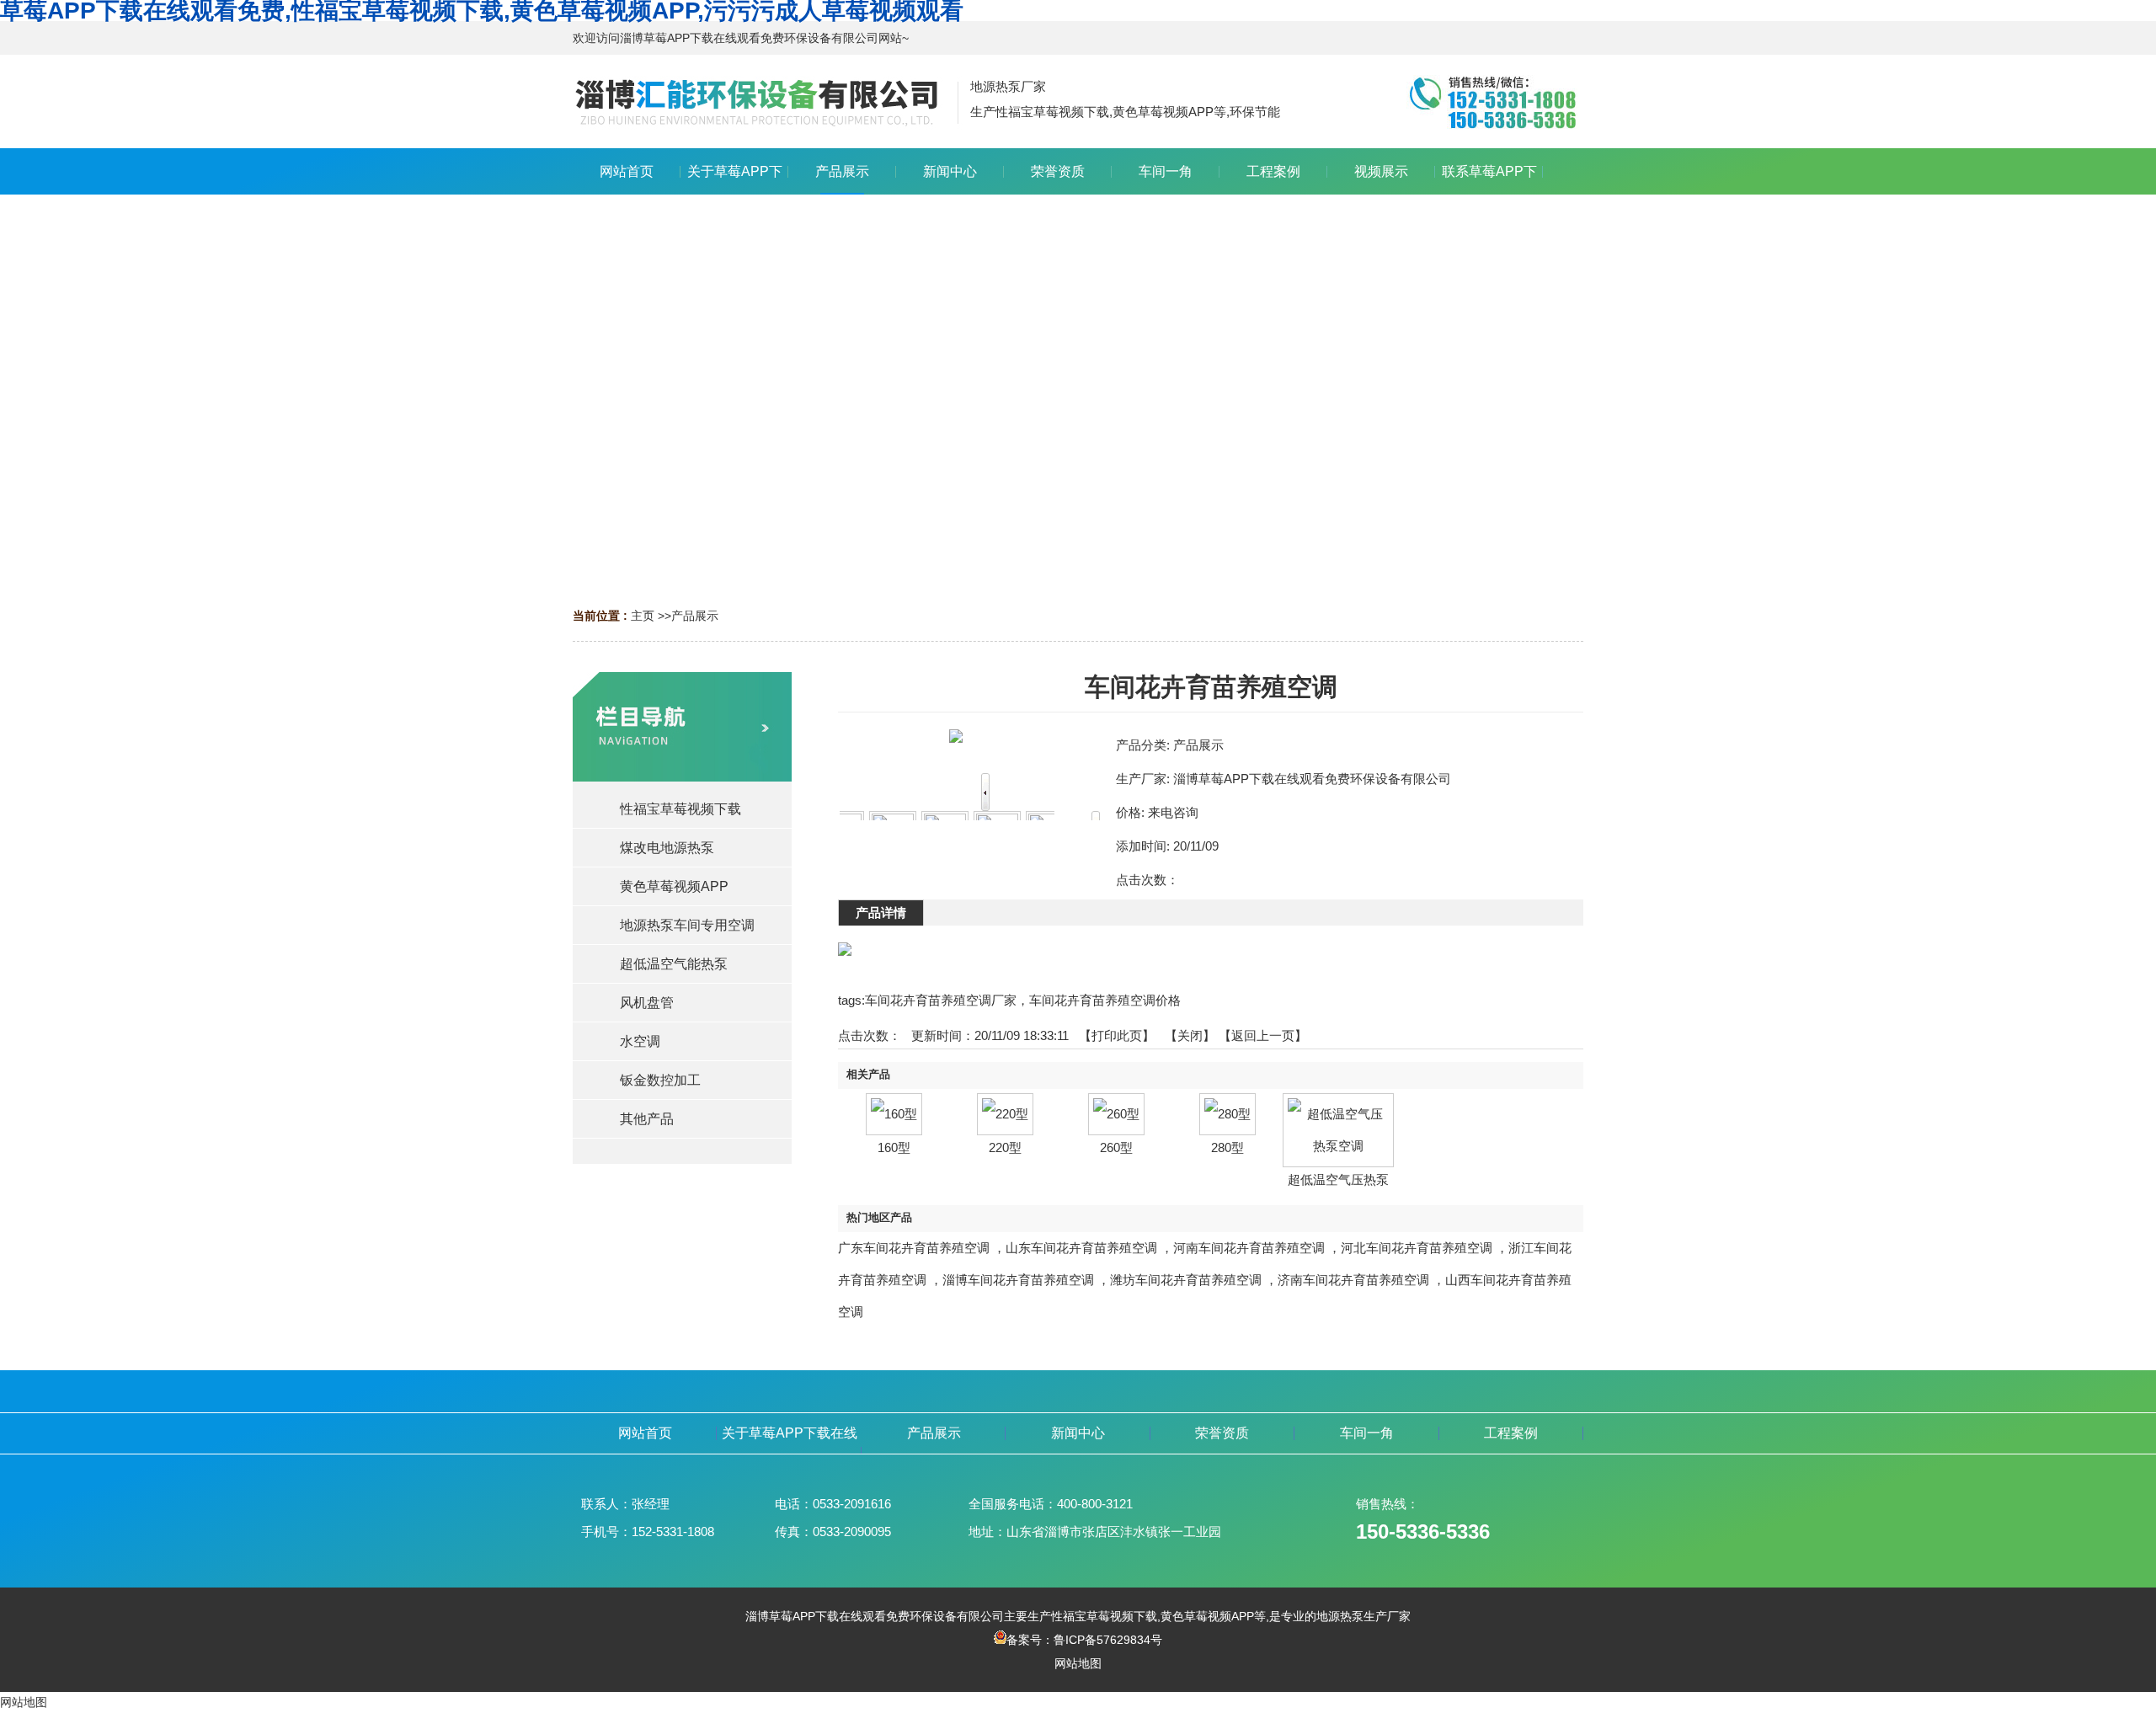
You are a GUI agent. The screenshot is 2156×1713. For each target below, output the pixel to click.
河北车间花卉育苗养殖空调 (1417, 1248)
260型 (1116, 1147)
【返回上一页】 (1263, 1035)
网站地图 (1078, 1663)
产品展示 (695, 616)
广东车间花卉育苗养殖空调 (914, 1248)
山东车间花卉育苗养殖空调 (1081, 1248)
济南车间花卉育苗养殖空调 (1353, 1280)
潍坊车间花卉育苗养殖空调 (1186, 1280)
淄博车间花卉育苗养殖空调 (1018, 1280)
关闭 (1190, 1035)
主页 (643, 616)
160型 (894, 1147)
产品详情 (881, 913)
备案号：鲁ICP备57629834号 (1084, 1640)
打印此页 (1117, 1035)
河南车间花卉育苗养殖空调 (1249, 1248)
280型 (1227, 1147)
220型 (1005, 1147)
